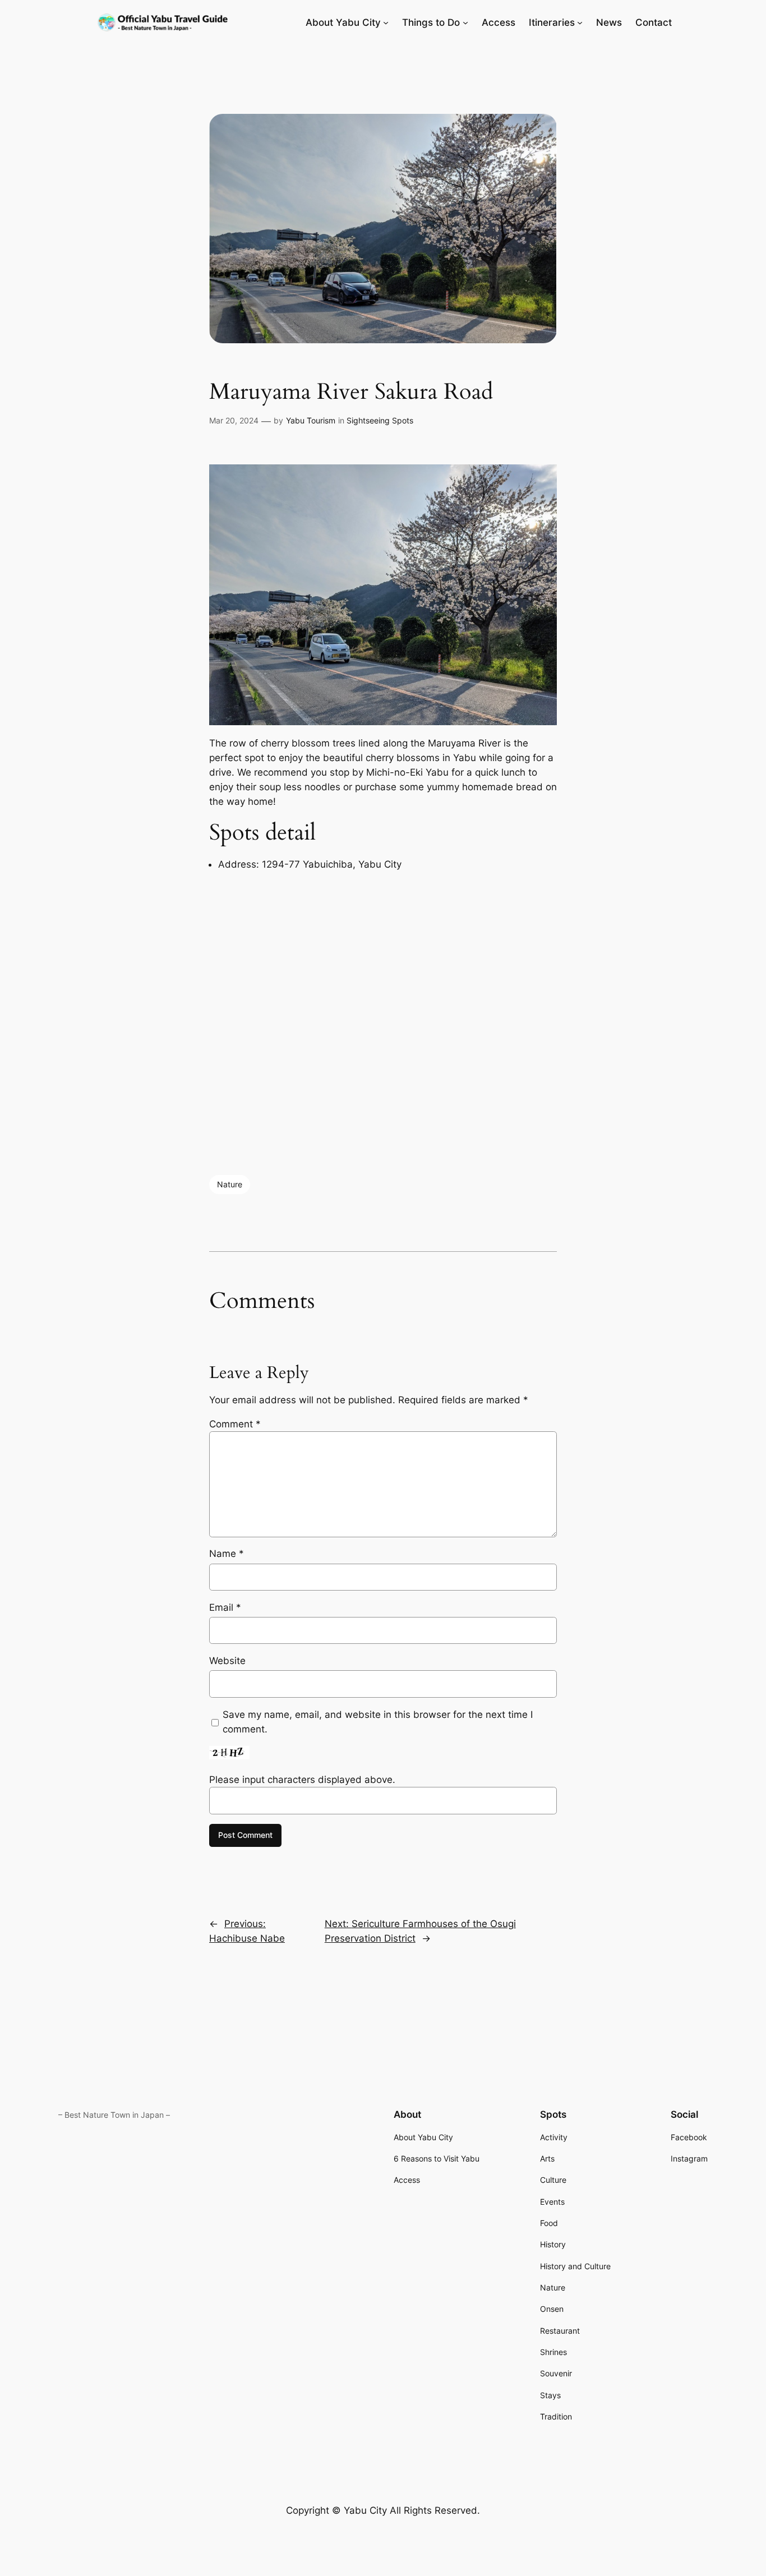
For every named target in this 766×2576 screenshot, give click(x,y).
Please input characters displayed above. (302, 1780)
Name (227, 1554)
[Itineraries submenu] (580, 22)
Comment (235, 1424)
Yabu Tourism (311, 420)
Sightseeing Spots (380, 420)
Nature (230, 1184)
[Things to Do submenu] (465, 22)
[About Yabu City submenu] (386, 22)
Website (227, 1661)
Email (225, 1607)
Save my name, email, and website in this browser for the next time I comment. (378, 1722)
